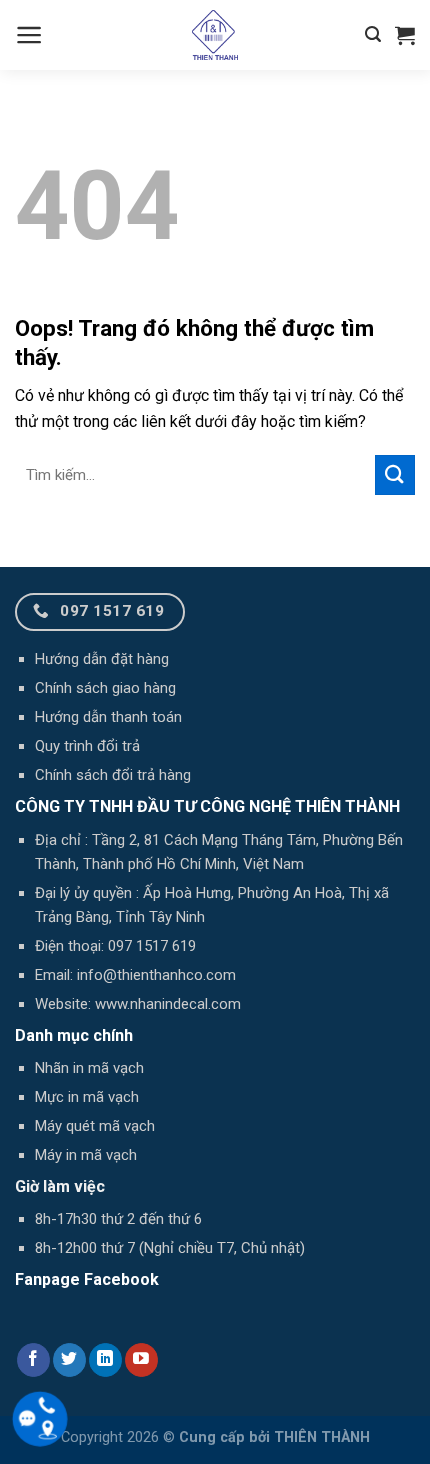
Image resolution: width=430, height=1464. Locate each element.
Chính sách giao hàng (105, 688)
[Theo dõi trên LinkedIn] (105, 1360)
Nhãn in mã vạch (89, 1068)
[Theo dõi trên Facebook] (33, 1360)
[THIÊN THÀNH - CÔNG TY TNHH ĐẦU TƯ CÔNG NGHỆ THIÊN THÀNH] (215, 35)
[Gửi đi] (395, 475)
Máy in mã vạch (86, 1155)
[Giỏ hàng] (405, 35)
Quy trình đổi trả (87, 746)
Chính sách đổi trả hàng (113, 775)
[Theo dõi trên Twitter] (69, 1360)
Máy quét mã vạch (95, 1126)
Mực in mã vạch (87, 1097)
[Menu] (29, 35)
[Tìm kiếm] (373, 34)
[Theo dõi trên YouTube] (141, 1360)
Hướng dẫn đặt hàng (102, 659)
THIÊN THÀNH (322, 1437)
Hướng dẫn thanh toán (108, 717)
